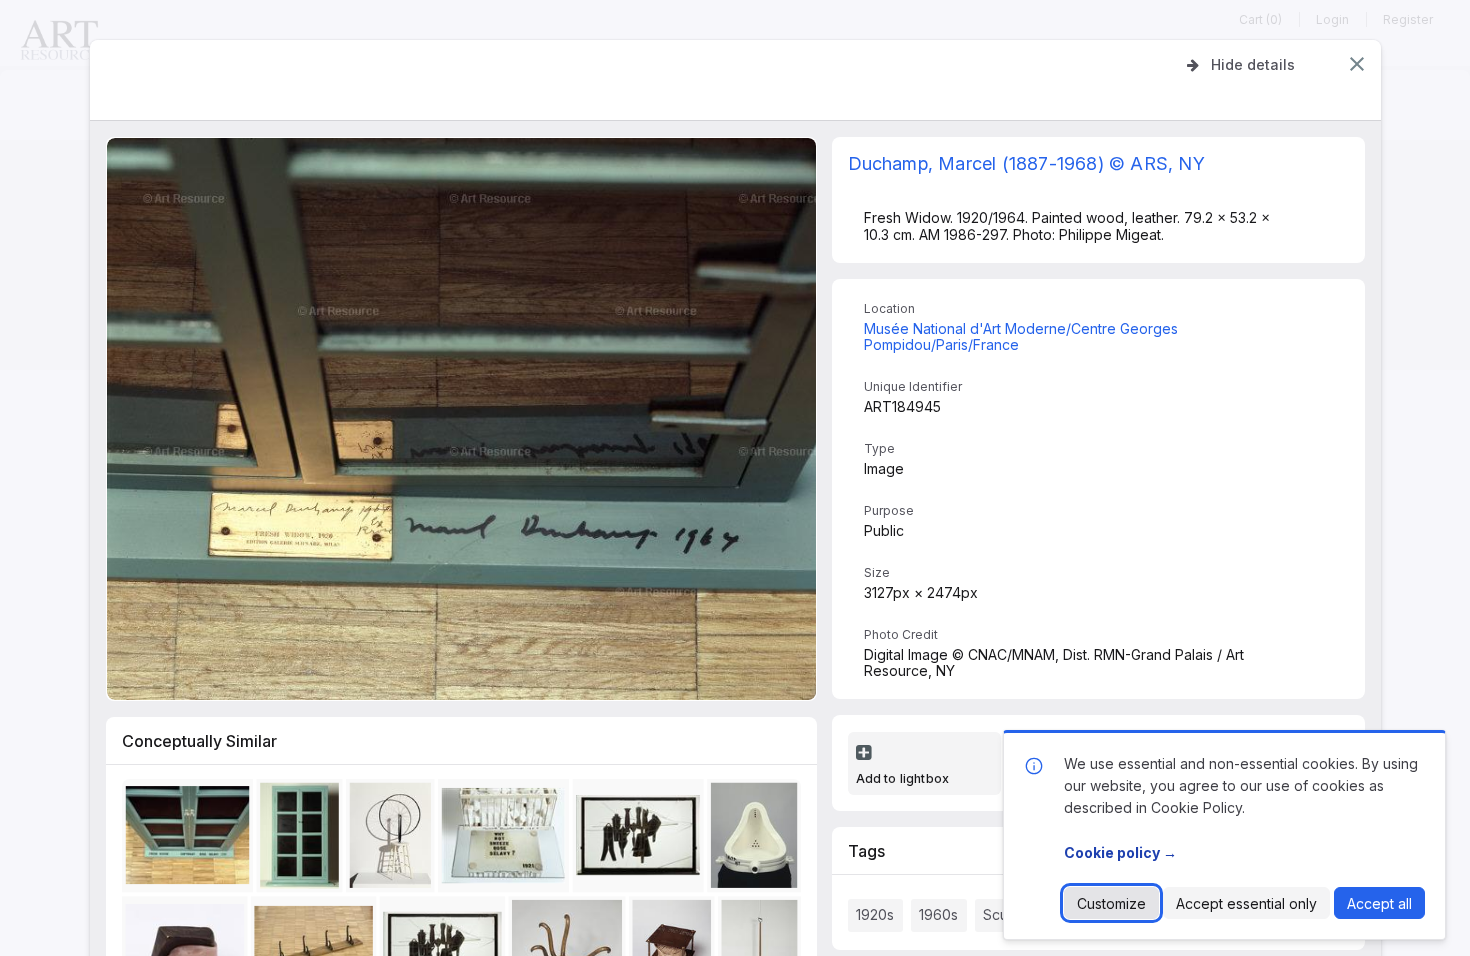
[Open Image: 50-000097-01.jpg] (303, 839)
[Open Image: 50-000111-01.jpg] (641, 839)
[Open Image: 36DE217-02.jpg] (757, 839)
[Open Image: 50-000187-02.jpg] (393, 839)
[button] (1357, 64)
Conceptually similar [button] (199, 741)
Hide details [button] (1253, 64)
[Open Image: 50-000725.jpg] (190, 839)
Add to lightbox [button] (903, 778)
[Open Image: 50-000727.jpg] (506, 839)
